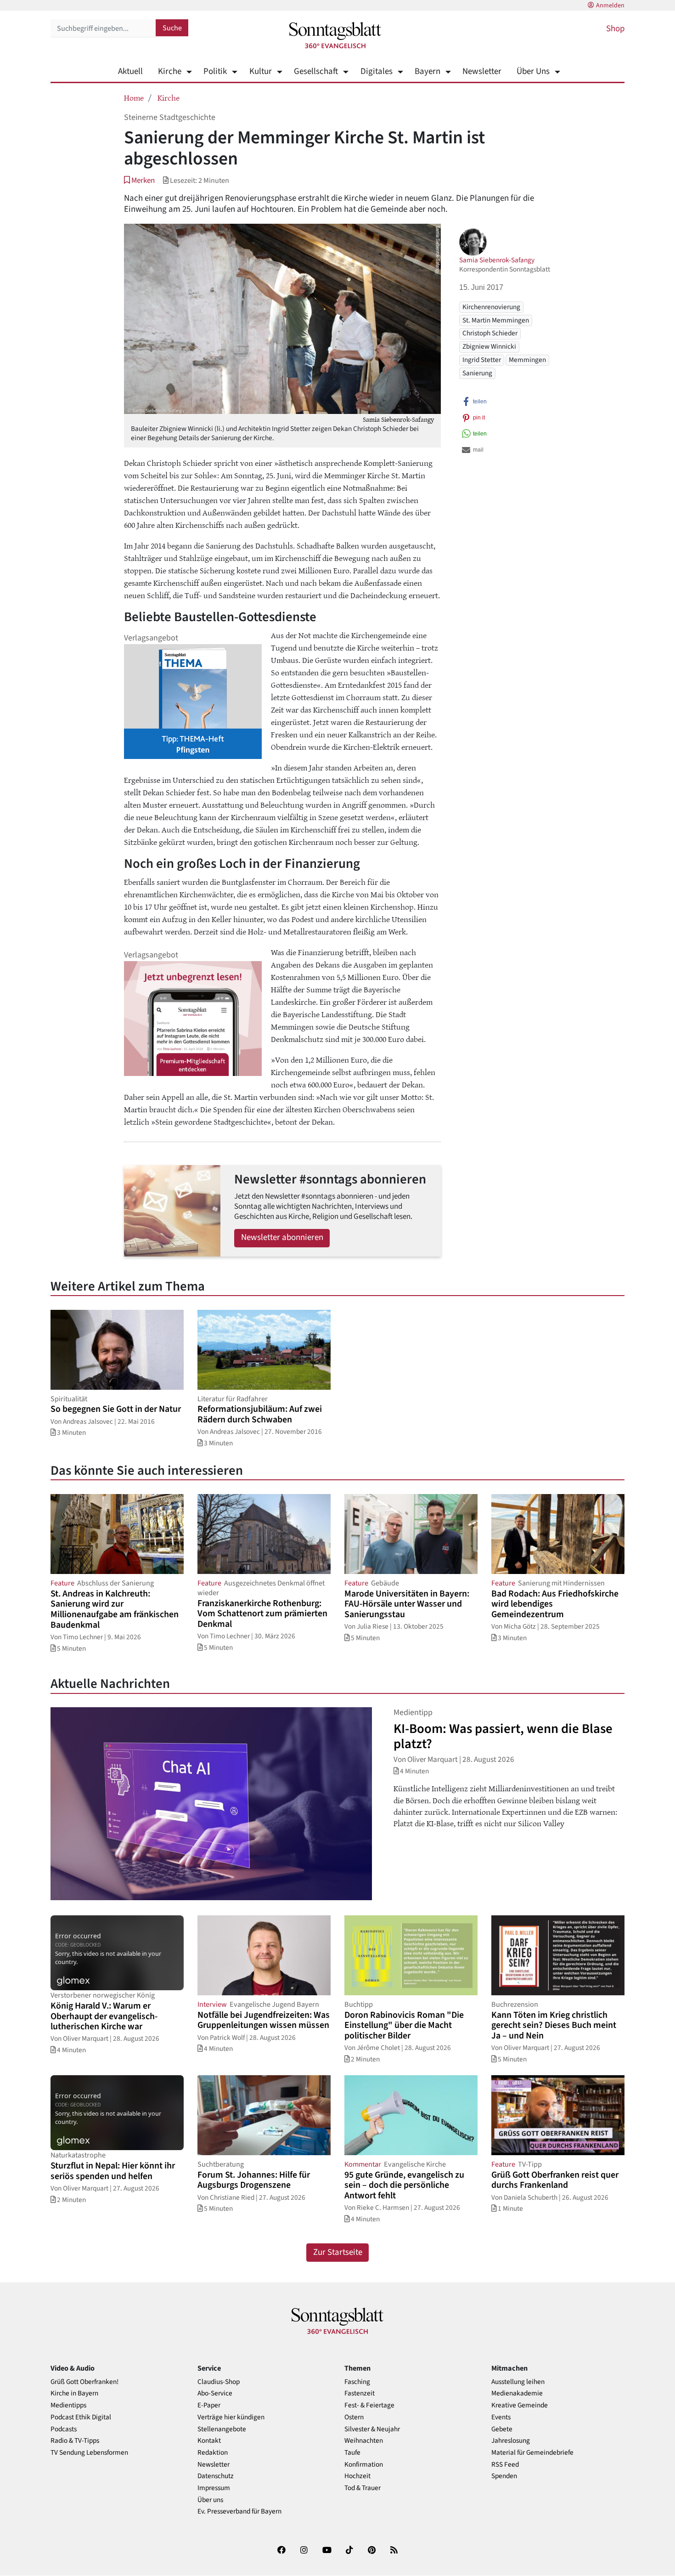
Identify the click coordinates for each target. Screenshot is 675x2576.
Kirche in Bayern (74, 2393)
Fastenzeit (360, 2393)
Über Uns (533, 71)
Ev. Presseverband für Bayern (239, 2511)
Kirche (170, 71)
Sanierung (477, 373)
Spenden (504, 2476)
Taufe (352, 2453)
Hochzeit (357, 2476)
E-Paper (209, 2405)
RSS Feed (505, 2465)
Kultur (260, 71)
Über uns (210, 2500)
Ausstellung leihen (518, 2382)
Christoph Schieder (490, 333)
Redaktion (213, 2453)
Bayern (427, 71)
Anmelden (610, 6)
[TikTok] (349, 2552)
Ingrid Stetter (482, 360)
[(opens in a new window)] (281, 2552)
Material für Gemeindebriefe (532, 2453)
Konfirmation (364, 2465)
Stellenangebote (222, 2429)
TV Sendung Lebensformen (89, 2453)
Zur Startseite (338, 2252)
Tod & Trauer (363, 2488)
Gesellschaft (316, 71)
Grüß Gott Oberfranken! (84, 2382)
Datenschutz (216, 2476)
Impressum (214, 2488)
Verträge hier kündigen (231, 2417)
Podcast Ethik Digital (81, 2417)
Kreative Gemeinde (520, 2405)
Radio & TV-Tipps (75, 2441)
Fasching (357, 2382)
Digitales (376, 71)
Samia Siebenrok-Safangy (497, 260)
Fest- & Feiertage (369, 2405)
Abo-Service (215, 2393)
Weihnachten (364, 2441)
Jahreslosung (511, 2441)
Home (134, 97)
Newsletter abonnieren (282, 1237)
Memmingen (527, 360)
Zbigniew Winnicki (489, 346)
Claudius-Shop (219, 2382)
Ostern (354, 2417)
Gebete (502, 2429)
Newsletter (482, 71)
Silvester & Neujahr (372, 2429)
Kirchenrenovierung (491, 306)
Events (501, 2417)
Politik (215, 71)
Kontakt (209, 2441)
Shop (615, 29)
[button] (139, 180)
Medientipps (68, 2405)
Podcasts (64, 2429)
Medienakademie (517, 2393)
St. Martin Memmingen (496, 320)
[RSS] (394, 2552)
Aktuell (130, 71)
